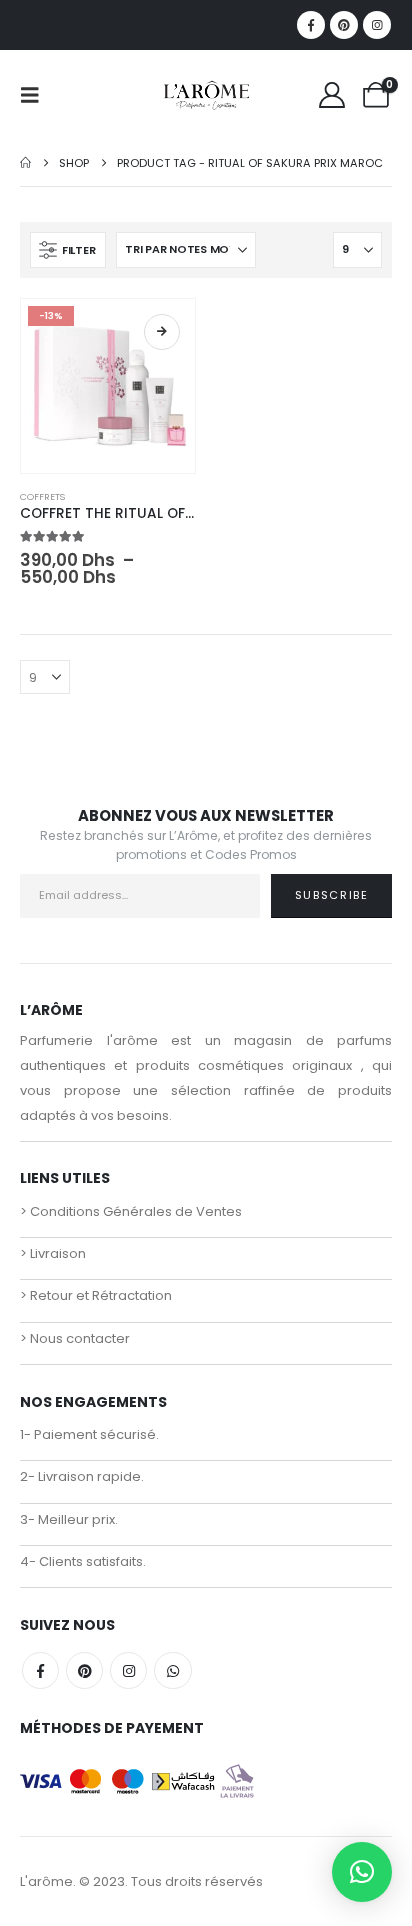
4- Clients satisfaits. (83, 1561)
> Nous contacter (75, 1338)
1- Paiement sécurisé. (89, 1434)
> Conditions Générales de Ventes (131, 1211)
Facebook (40, 1670)
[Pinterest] (344, 25)
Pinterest (84, 1670)
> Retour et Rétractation (96, 1295)
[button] (36, 95)
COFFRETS (42, 496)
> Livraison (53, 1253)
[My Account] (332, 95)
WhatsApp (172, 1670)
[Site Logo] (206, 95)
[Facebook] (311, 25)
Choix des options (162, 332)
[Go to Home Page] (25, 163)
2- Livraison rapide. (82, 1476)
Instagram (128, 1670)
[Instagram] (377, 25)
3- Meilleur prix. (69, 1519)
